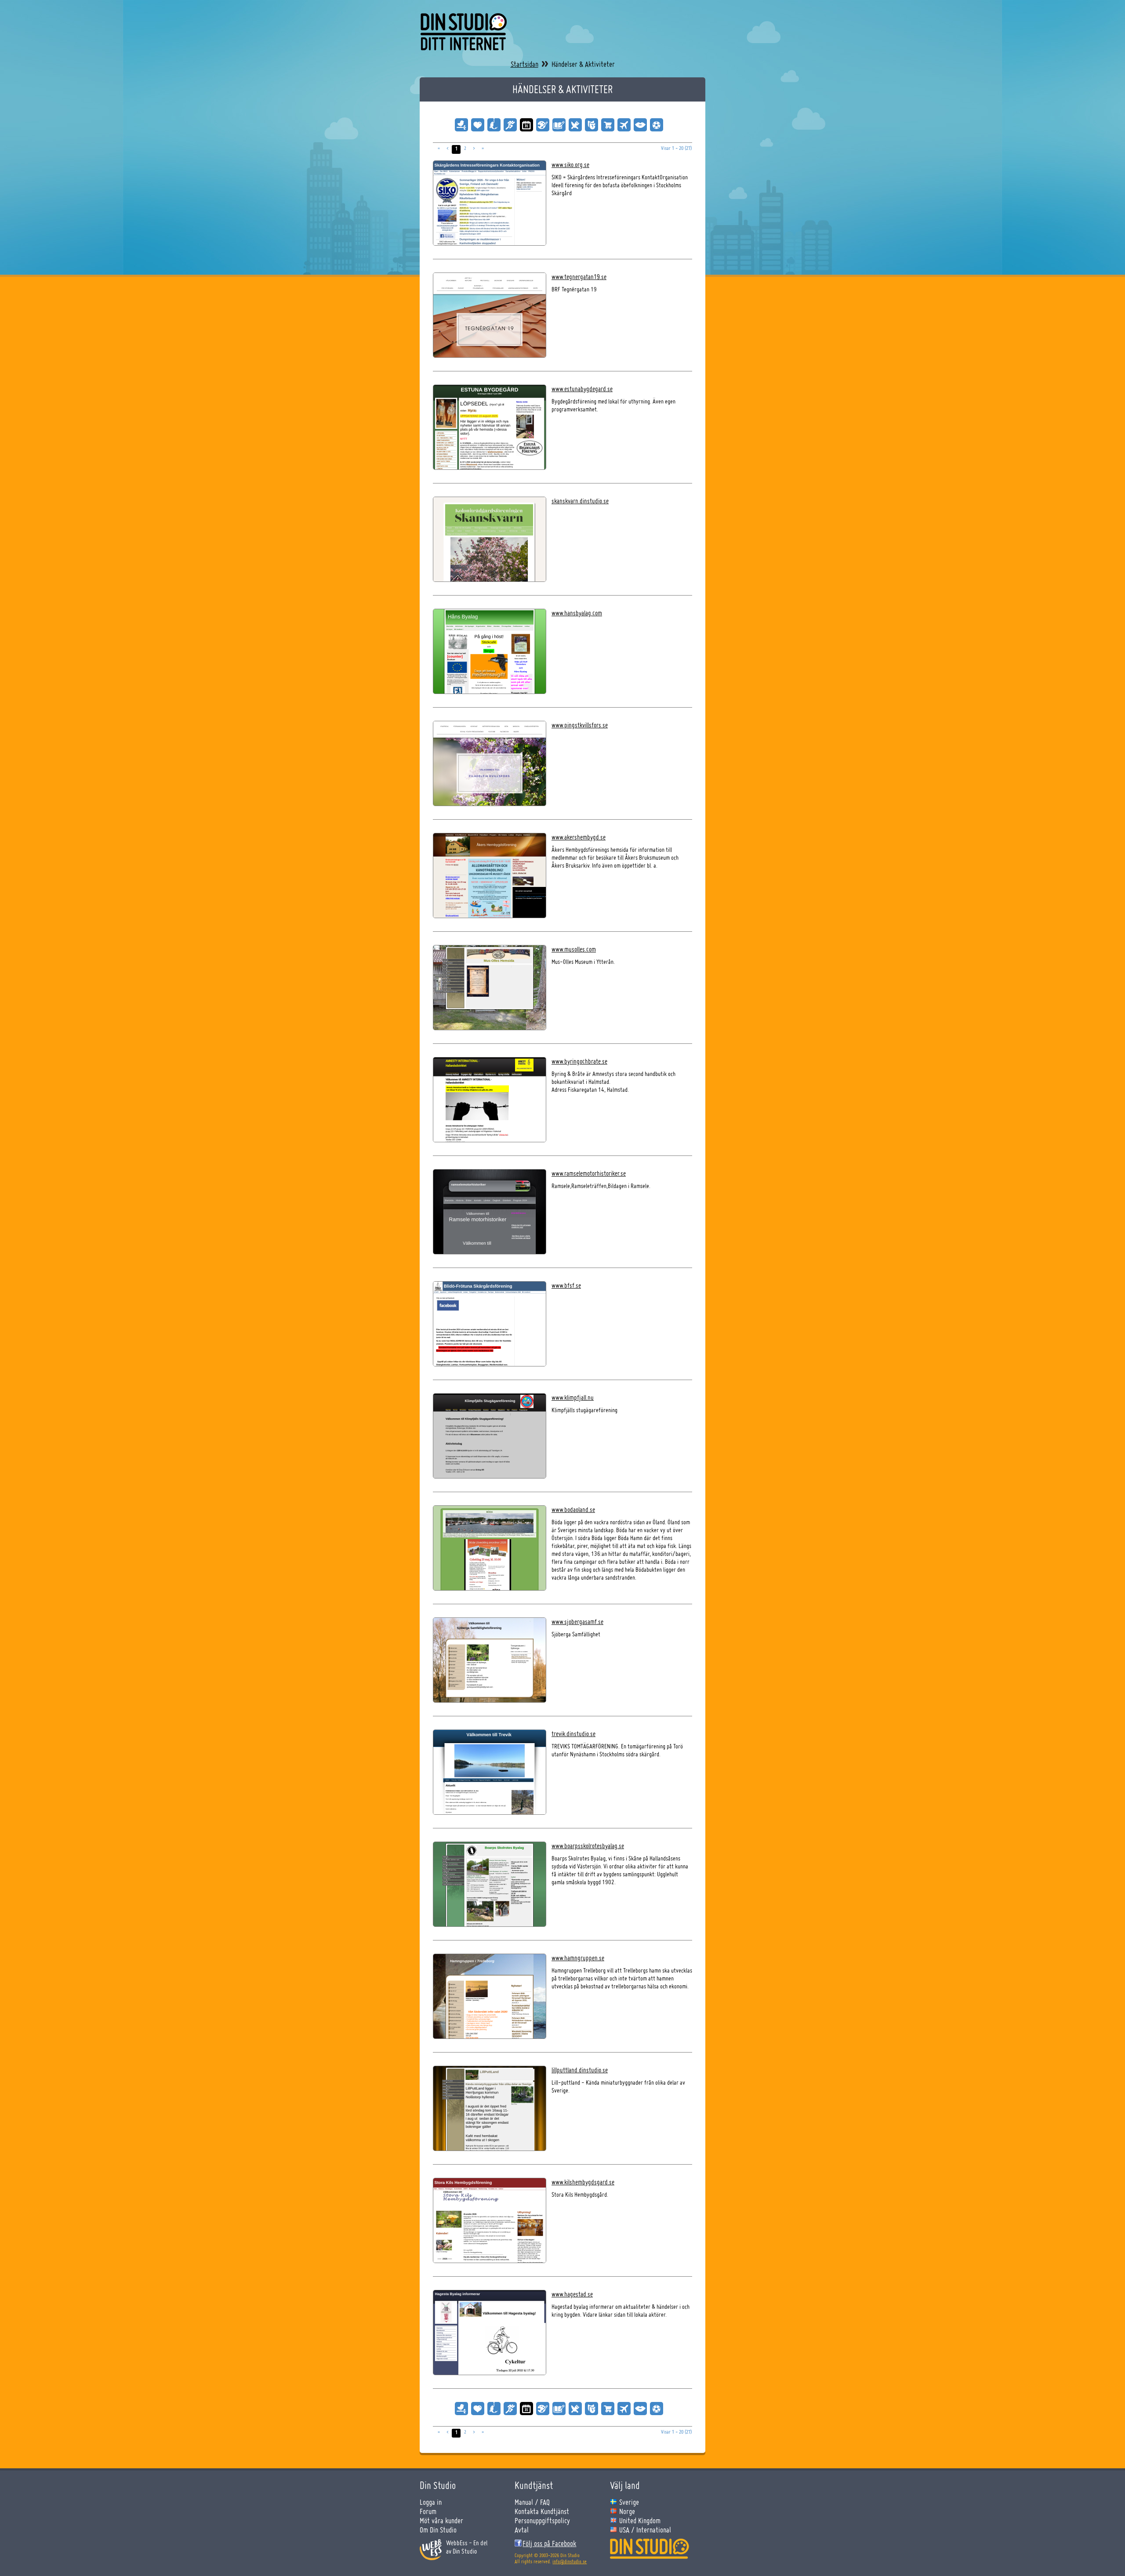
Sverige (629, 2502)
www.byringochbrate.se (579, 1061)
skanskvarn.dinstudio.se (580, 501)
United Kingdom (640, 2520)
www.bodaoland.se (573, 1510)
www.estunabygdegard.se (582, 389)
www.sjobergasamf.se (577, 1622)
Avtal (522, 2530)
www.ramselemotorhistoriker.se (589, 1173)
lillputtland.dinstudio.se (580, 2070)
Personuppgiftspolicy (542, 2520)
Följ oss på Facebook (549, 2543)
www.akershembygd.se (579, 837)
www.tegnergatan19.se (579, 277)
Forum (428, 2511)
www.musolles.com (574, 949)
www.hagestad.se (572, 2294)
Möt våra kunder (441, 2520)
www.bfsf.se (566, 1285)
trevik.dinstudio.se (573, 1734)
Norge (627, 2511)
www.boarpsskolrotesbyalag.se (588, 1846)
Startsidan (524, 64)
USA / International (645, 2530)
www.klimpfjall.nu (573, 1397)
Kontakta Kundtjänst (542, 2511)
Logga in (431, 2502)
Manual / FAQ (532, 2502)
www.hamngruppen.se (578, 1958)
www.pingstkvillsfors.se (580, 725)
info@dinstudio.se (570, 2561)
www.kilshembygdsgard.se (583, 2182)
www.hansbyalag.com (577, 613)
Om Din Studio (438, 2530)
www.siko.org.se (570, 165)
